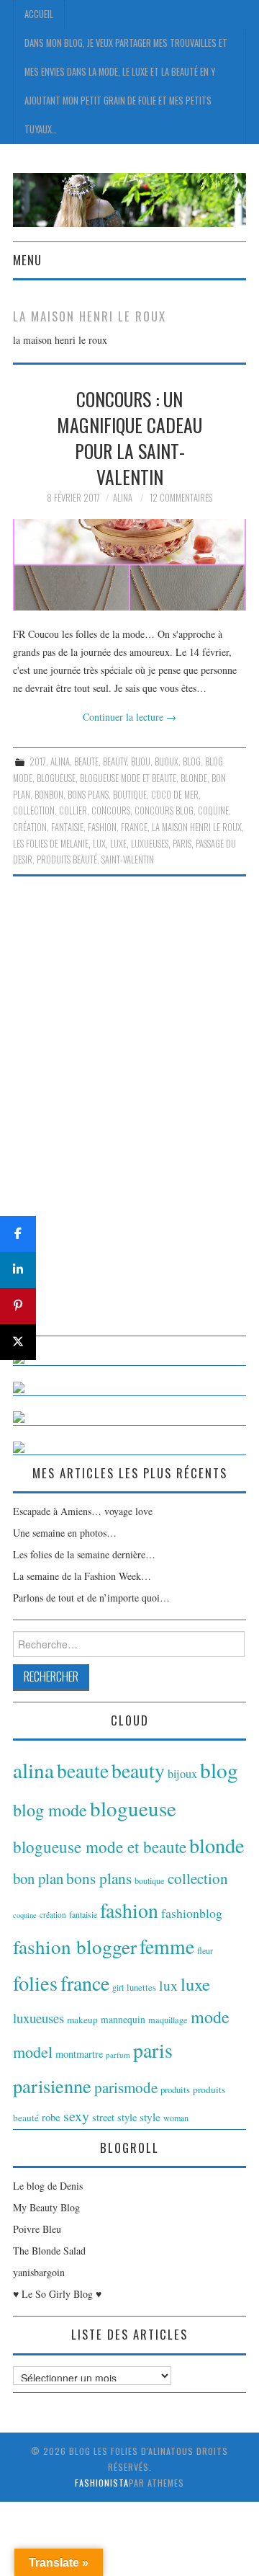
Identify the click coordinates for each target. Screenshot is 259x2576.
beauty (115, 761)
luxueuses (150, 844)
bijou (141, 761)
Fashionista (102, 2483)
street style (114, 2117)
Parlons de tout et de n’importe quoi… (91, 1598)
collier (73, 810)
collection (34, 810)
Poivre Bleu (37, 2229)
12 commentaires (181, 498)
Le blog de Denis (48, 2186)
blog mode (50, 1809)
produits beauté (67, 860)
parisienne (52, 2086)
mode (210, 2017)
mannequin (123, 2020)
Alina (123, 498)
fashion (102, 827)
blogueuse (56, 778)
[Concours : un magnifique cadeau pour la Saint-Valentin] (129, 565)
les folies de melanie (51, 844)
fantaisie (67, 827)
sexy (76, 2116)
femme (167, 1946)
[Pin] (18, 1306)
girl (118, 1987)
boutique (130, 795)
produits (175, 2089)
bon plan (38, 1878)
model (33, 2052)
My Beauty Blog (46, 2207)
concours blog (164, 810)
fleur (205, 1950)
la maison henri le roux (197, 827)
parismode (126, 2087)
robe (51, 2117)
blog (192, 761)
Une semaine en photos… (65, 1533)
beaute (86, 761)
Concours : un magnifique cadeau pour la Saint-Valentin (129, 437)
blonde (194, 778)
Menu (27, 260)
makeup (82, 2020)
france (134, 827)
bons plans (88, 795)
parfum (118, 2055)
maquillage (168, 2020)
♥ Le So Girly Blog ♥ (57, 2294)
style (150, 2117)
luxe (118, 844)
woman (176, 2118)
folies (35, 1983)
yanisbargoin (39, 2272)
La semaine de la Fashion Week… (82, 1576)
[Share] (18, 1234)
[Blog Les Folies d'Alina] (129, 199)
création (30, 827)
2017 (38, 761)
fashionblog (192, 1913)
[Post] (18, 1342)
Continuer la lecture (129, 717)
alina (60, 761)
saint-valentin (128, 860)
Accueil (39, 14)
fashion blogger (75, 1946)
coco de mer (175, 795)
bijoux (167, 761)
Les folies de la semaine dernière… (84, 1554)
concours (111, 810)
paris (182, 844)
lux (99, 844)
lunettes (141, 1987)
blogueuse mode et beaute (128, 778)
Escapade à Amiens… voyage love (83, 1511)
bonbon (49, 795)
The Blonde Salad (49, 2251)
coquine (213, 810)
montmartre (79, 2054)
